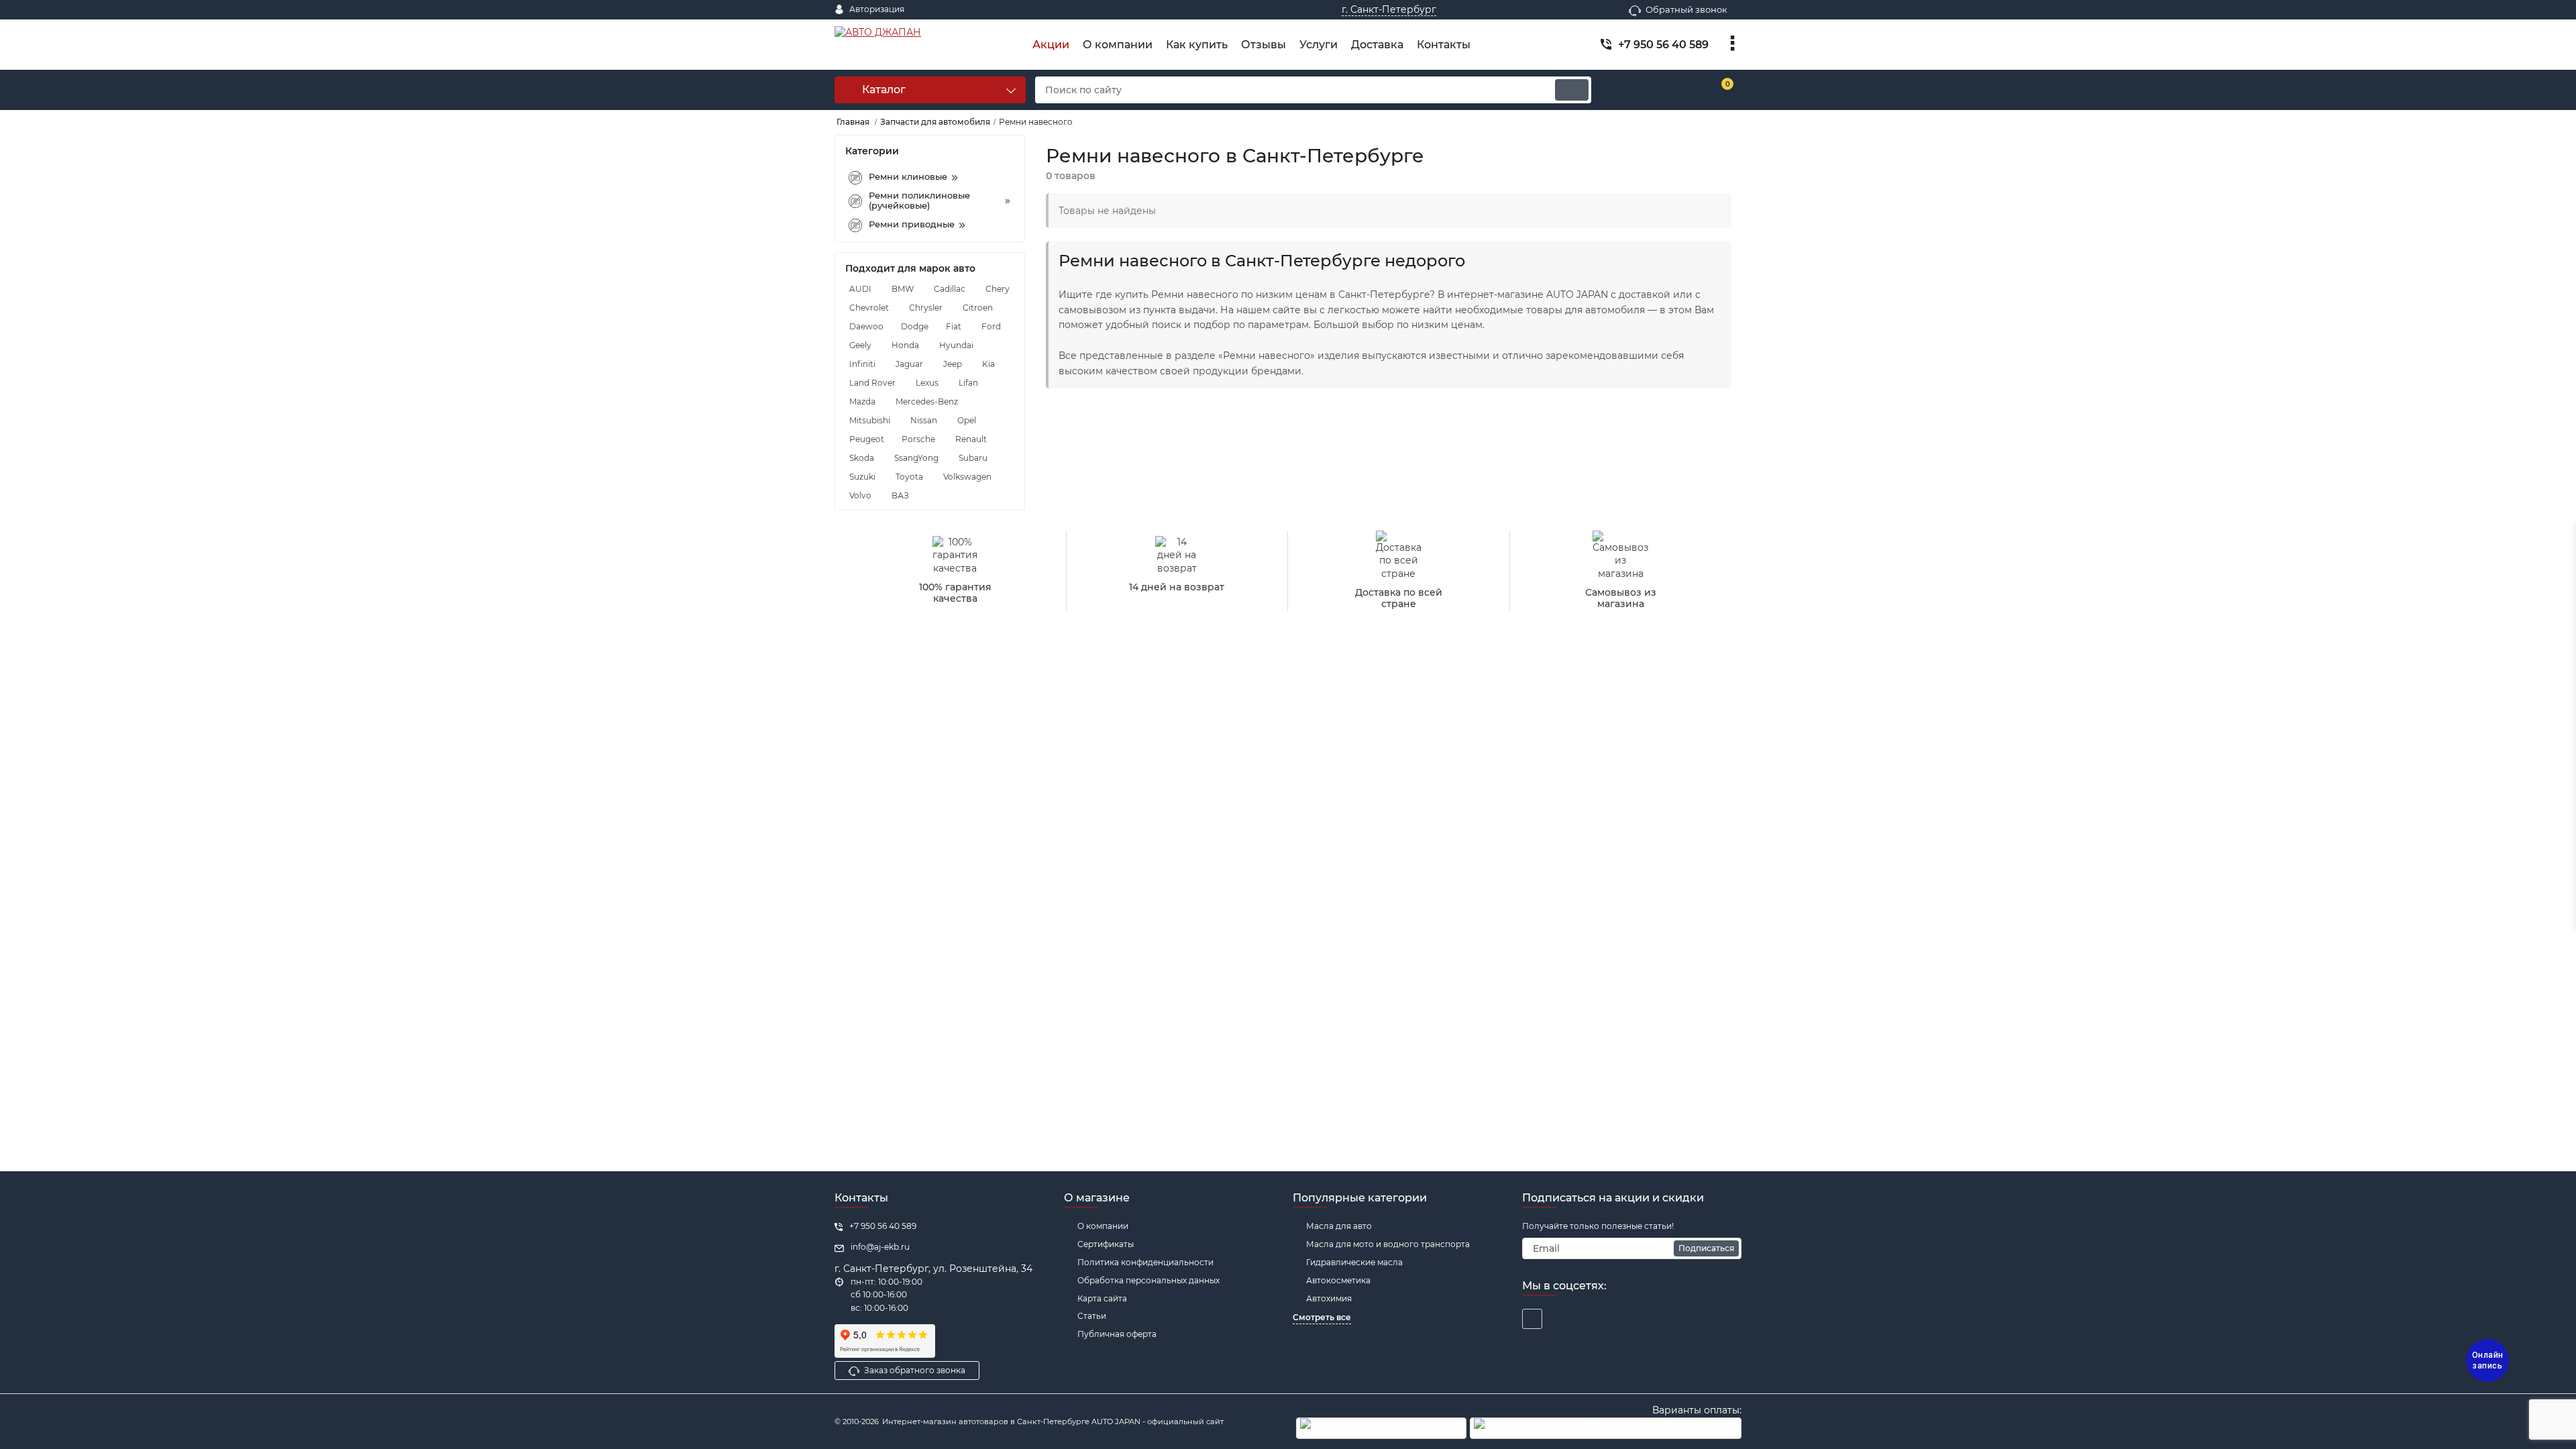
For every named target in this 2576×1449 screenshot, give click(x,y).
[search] (1572, 90)
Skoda (862, 458)
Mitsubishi (870, 420)
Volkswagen (967, 477)
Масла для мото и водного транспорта (1388, 1244)
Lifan (968, 383)
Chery (998, 289)
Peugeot (867, 439)
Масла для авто (1339, 1226)
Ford (991, 326)
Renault (971, 439)
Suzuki (862, 477)
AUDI (860, 289)
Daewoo (866, 326)
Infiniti (862, 364)
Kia (988, 364)
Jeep (953, 364)
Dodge (915, 326)
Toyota (909, 477)
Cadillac (950, 289)
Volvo (860, 495)
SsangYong (916, 458)
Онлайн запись (2488, 1360)
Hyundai (956, 345)
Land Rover (872, 383)
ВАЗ (900, 495)
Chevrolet (869, 308)
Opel (967, 420)
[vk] (1532, 1319)
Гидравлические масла (1354, 1262)
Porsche (918, 439)
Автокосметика (1338, 1280)
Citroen (978, 308)
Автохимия (1329, 1298)
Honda (905, 345)
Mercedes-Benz (927, 401)
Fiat (954, 326)
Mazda (862, 401)
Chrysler (926, 308)
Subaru (973, 458)
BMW (903, 289)
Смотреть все (1322, 1317)
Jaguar (909, 364)
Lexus (927, 383)
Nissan (924, 420)
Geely (860, 345)
